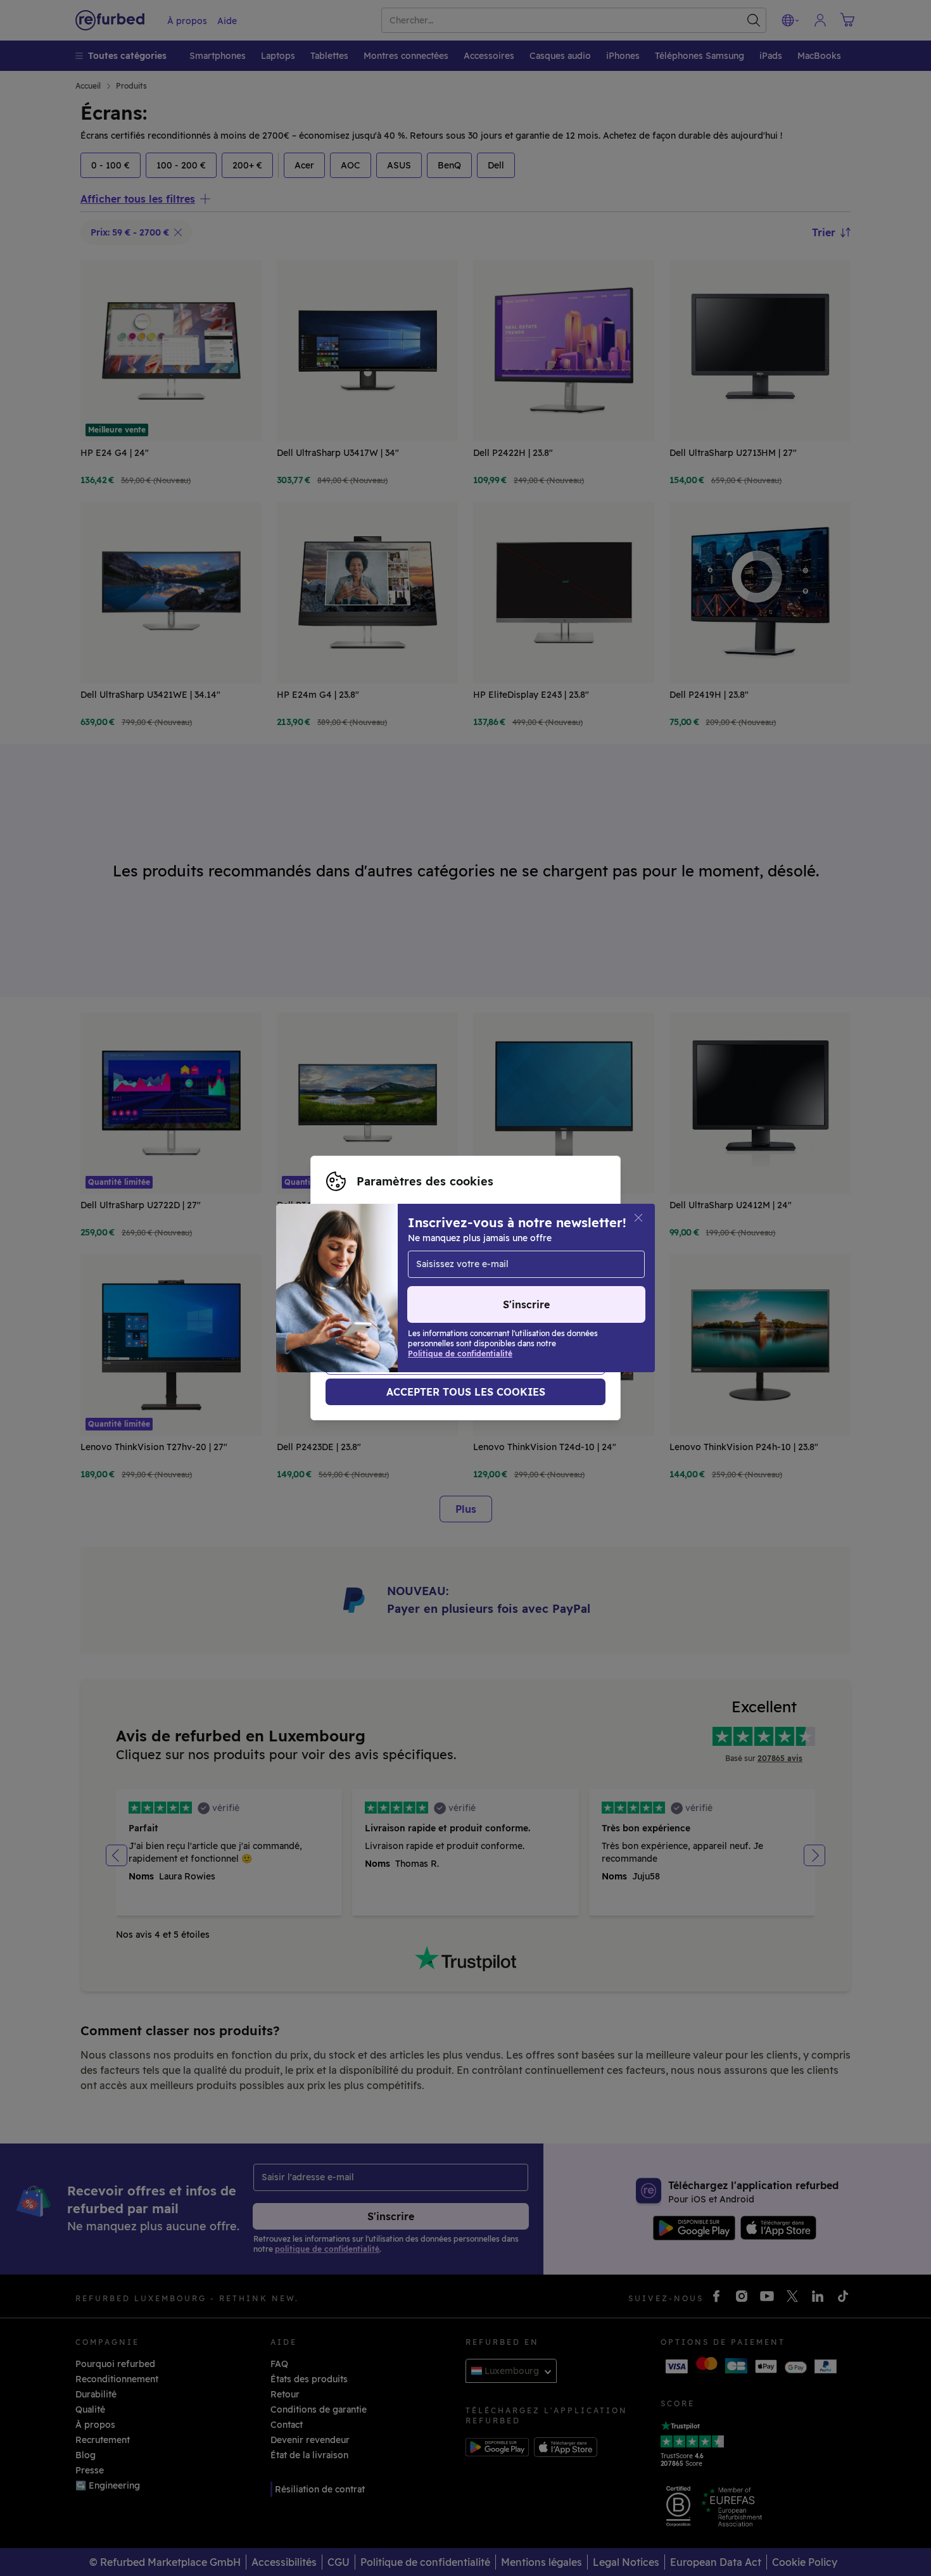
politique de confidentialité (386, 1301)
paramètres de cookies (376, 1288)
